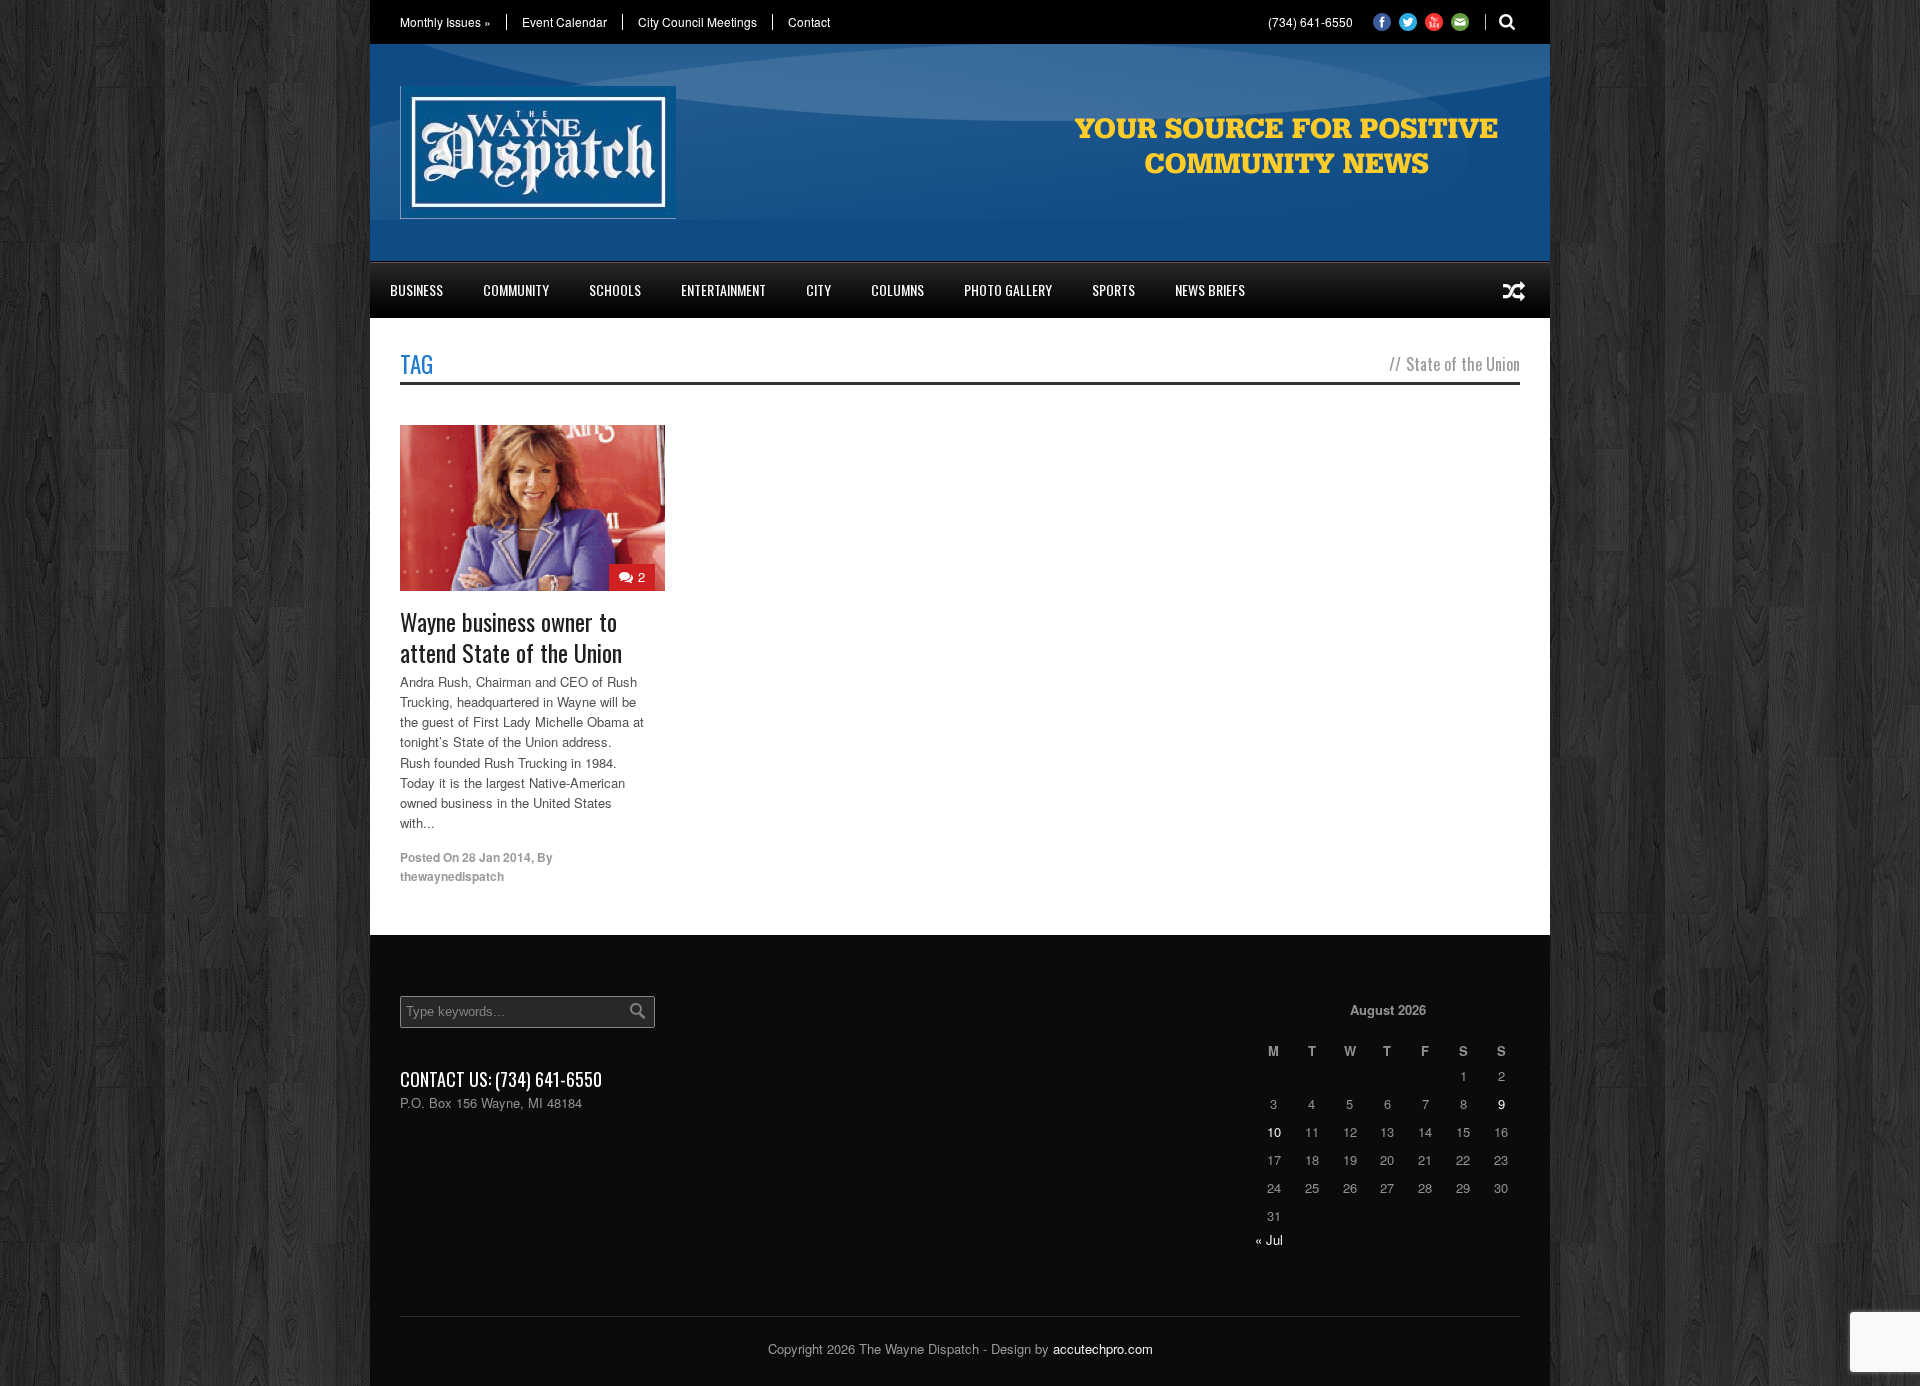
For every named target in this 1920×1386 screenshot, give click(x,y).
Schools (615, 289)
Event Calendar (564, 22)
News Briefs (1210, 289)
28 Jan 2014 (496, 857)
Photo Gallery (1008, 289)
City (818, 289)
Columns (897, 289)
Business (416, 289)
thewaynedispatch (452, 876)
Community (516, 289)
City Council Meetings (697, 22)
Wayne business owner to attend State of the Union (511, 636)
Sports (1113, 289)
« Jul (1269, 1239)
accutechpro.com (1103, 1348)
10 (1274, 1131)
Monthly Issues (445, 22)
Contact (809, 22)
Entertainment (723, 289)
